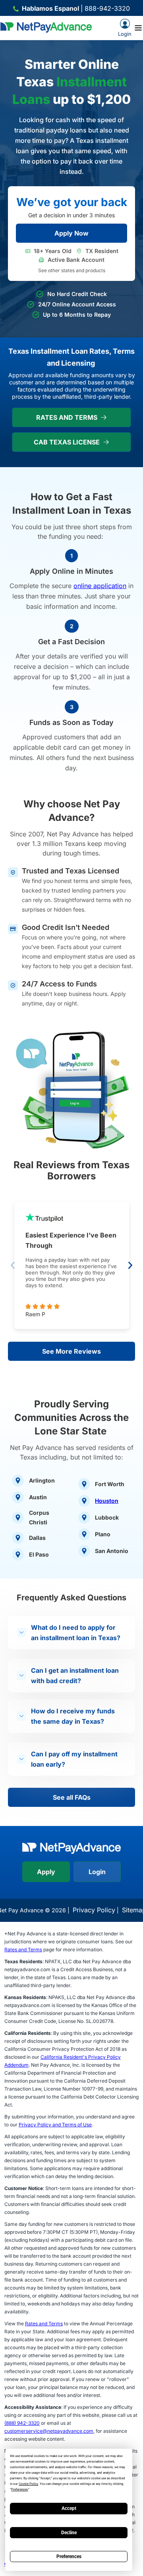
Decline (69, 2533)
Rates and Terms (23, 1950)
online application (100, 586)
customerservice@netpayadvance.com (49, 2431)
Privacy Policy (94, 1910)
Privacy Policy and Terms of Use (55, 2125)
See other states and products (72, 270)
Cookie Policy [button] (28, 2484)
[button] (13, 1265)
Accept (69, 2508)
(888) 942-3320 (22, 2423)
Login (97, 1872)
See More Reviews (71, 1351)
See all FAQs (72, 1797)
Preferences (69, 2557)
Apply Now (71, 233)
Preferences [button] (19, 2489)
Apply (46, 1872)
